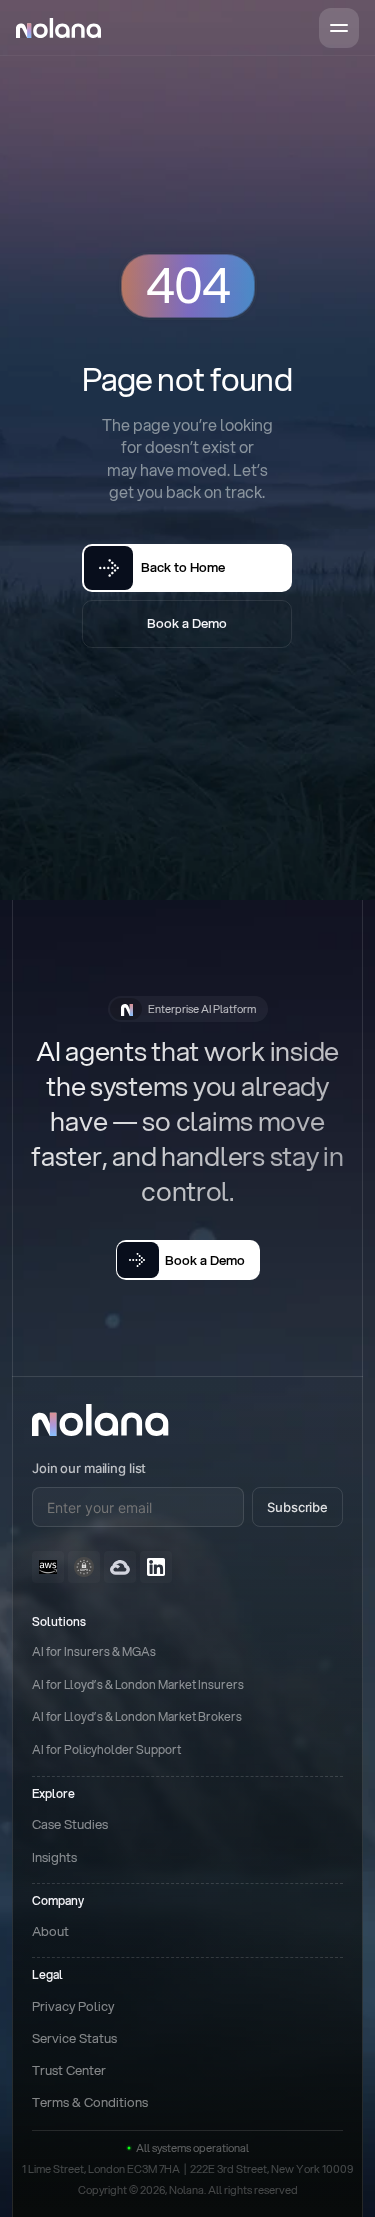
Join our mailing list (89, 1468)
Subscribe (297, 1507)
